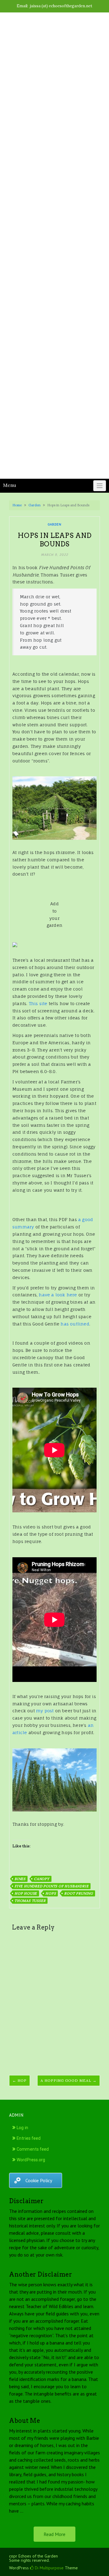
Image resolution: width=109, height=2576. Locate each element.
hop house (26, 1893)
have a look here (58, 1295)
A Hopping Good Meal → (69, 2080)
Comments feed (33, 2149)
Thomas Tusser (30, 1901)
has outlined (75, 1324)
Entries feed (29, 2138)
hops (51, 1893)
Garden (35, 505)
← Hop (20, 2080)
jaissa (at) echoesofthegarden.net (61, 6)
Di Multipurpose (49, 2568)
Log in (22, 2128)
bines (20, 1879)
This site (38, 1003)
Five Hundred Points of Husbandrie (51, 1886)
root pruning (79, 1893)
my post (45, 1711)
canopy (42, 1879)
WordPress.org (31, 2160)
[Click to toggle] (100, 486)
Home (17, 505)
